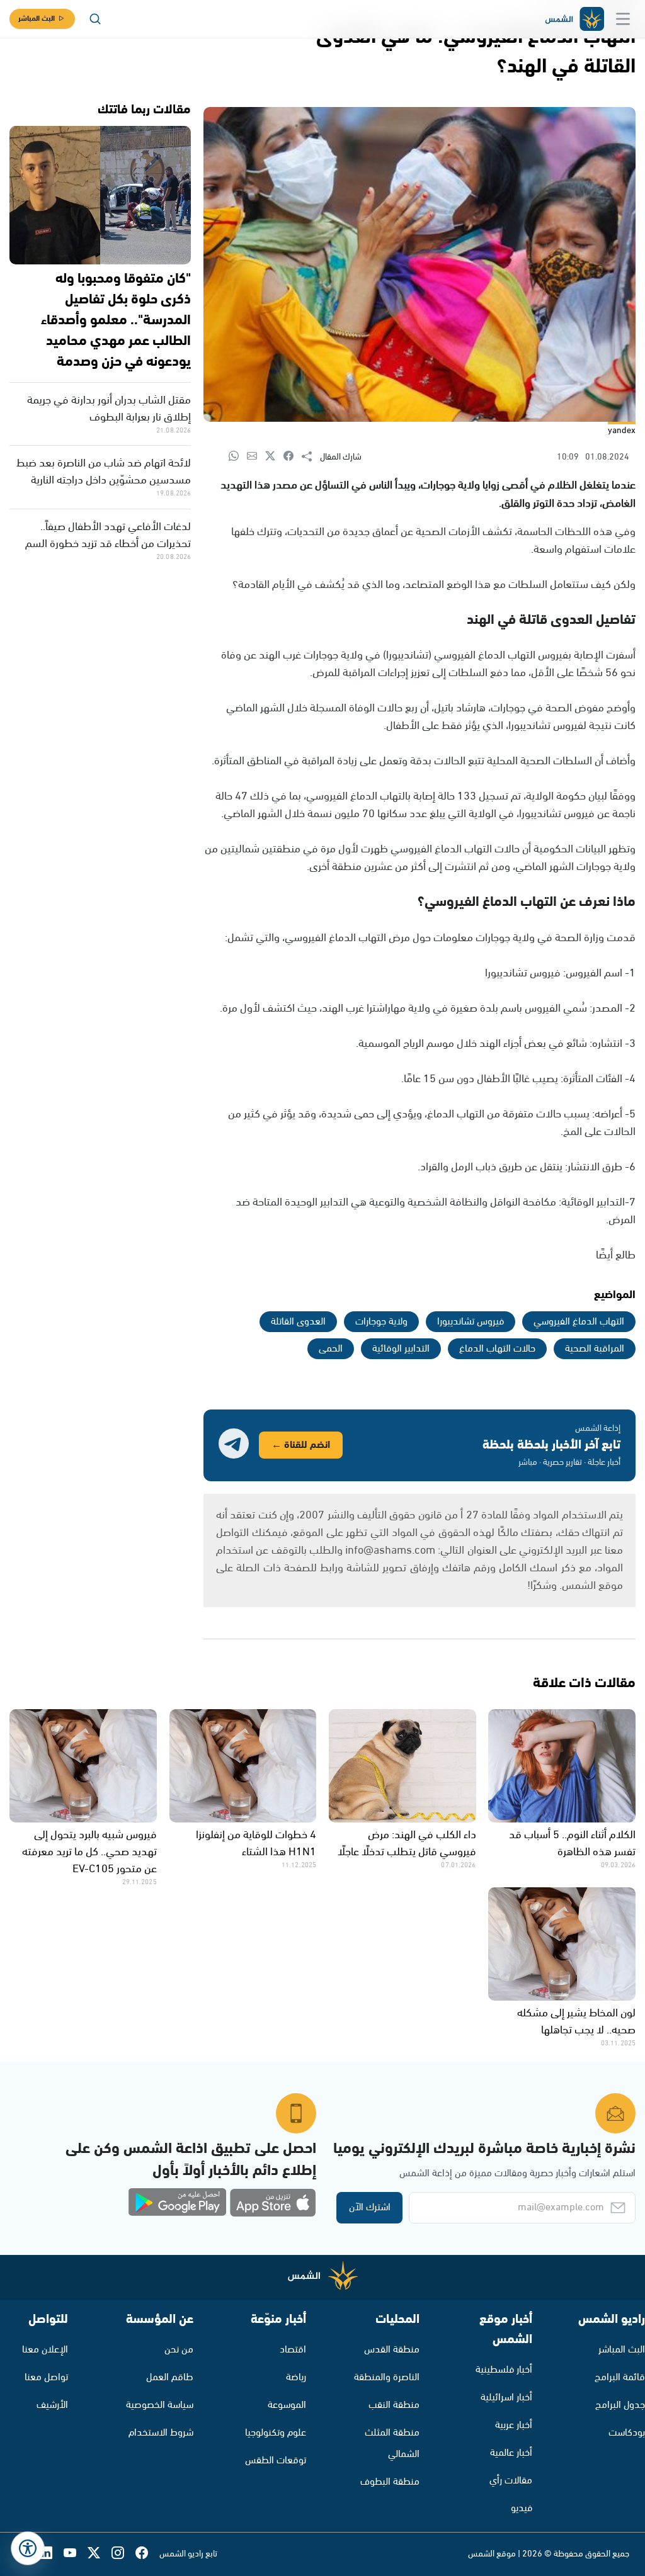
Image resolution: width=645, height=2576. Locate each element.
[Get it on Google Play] (178, 2203)
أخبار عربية (514, 2425)
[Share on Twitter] (274, 457)
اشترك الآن (370, 2207)
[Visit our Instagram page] (123, 2554)
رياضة (296, 2377)
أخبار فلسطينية (504, 2370)
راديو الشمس (612, 2319)
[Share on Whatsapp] (238, 457)
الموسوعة (287, 2405)
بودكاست (627, 2433)
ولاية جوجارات (381, 1322)
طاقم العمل (170, 2377)
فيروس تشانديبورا (471, 1322)
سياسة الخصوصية (160, 2405)
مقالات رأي (511, 2481)
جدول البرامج (620, 2405)
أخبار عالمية (511, 2453)
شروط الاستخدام (161, 2433)
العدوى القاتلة (298, 1322)
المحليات (397, 2319)
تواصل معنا (46, 2377)
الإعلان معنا (45, 2350)
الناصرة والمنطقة (387, 2377)
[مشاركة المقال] (311, 457)
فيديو (522, 2508)
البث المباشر (37, 19)
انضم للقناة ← (301, 1445)
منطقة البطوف (390, 2482)
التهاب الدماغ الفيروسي (579, 1322)
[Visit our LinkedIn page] (52, 2554)
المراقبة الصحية (595, 1349)
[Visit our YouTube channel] (76, 2554)
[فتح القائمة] (623, 19)
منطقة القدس (392, 2350)
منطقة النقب (394, 2405)
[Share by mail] (256, 457)
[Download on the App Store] (273, 2203)
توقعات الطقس (276, 2460)
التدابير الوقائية (401, 1349)
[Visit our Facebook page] (147, 2554)
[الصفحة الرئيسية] (574, 19)
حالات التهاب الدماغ (497, 1349)
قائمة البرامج (620, 2377)
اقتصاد (293, 2350)
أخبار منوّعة (278, 2319)
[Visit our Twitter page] (100, 2554)
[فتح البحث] (95, 19)
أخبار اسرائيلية (506, 2398)
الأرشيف (52, 2405)
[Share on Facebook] (293, 457)
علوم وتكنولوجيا (276, 2433)
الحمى (331, 1349)
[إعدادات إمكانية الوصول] (28, 2548)
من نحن (179, 2350)
